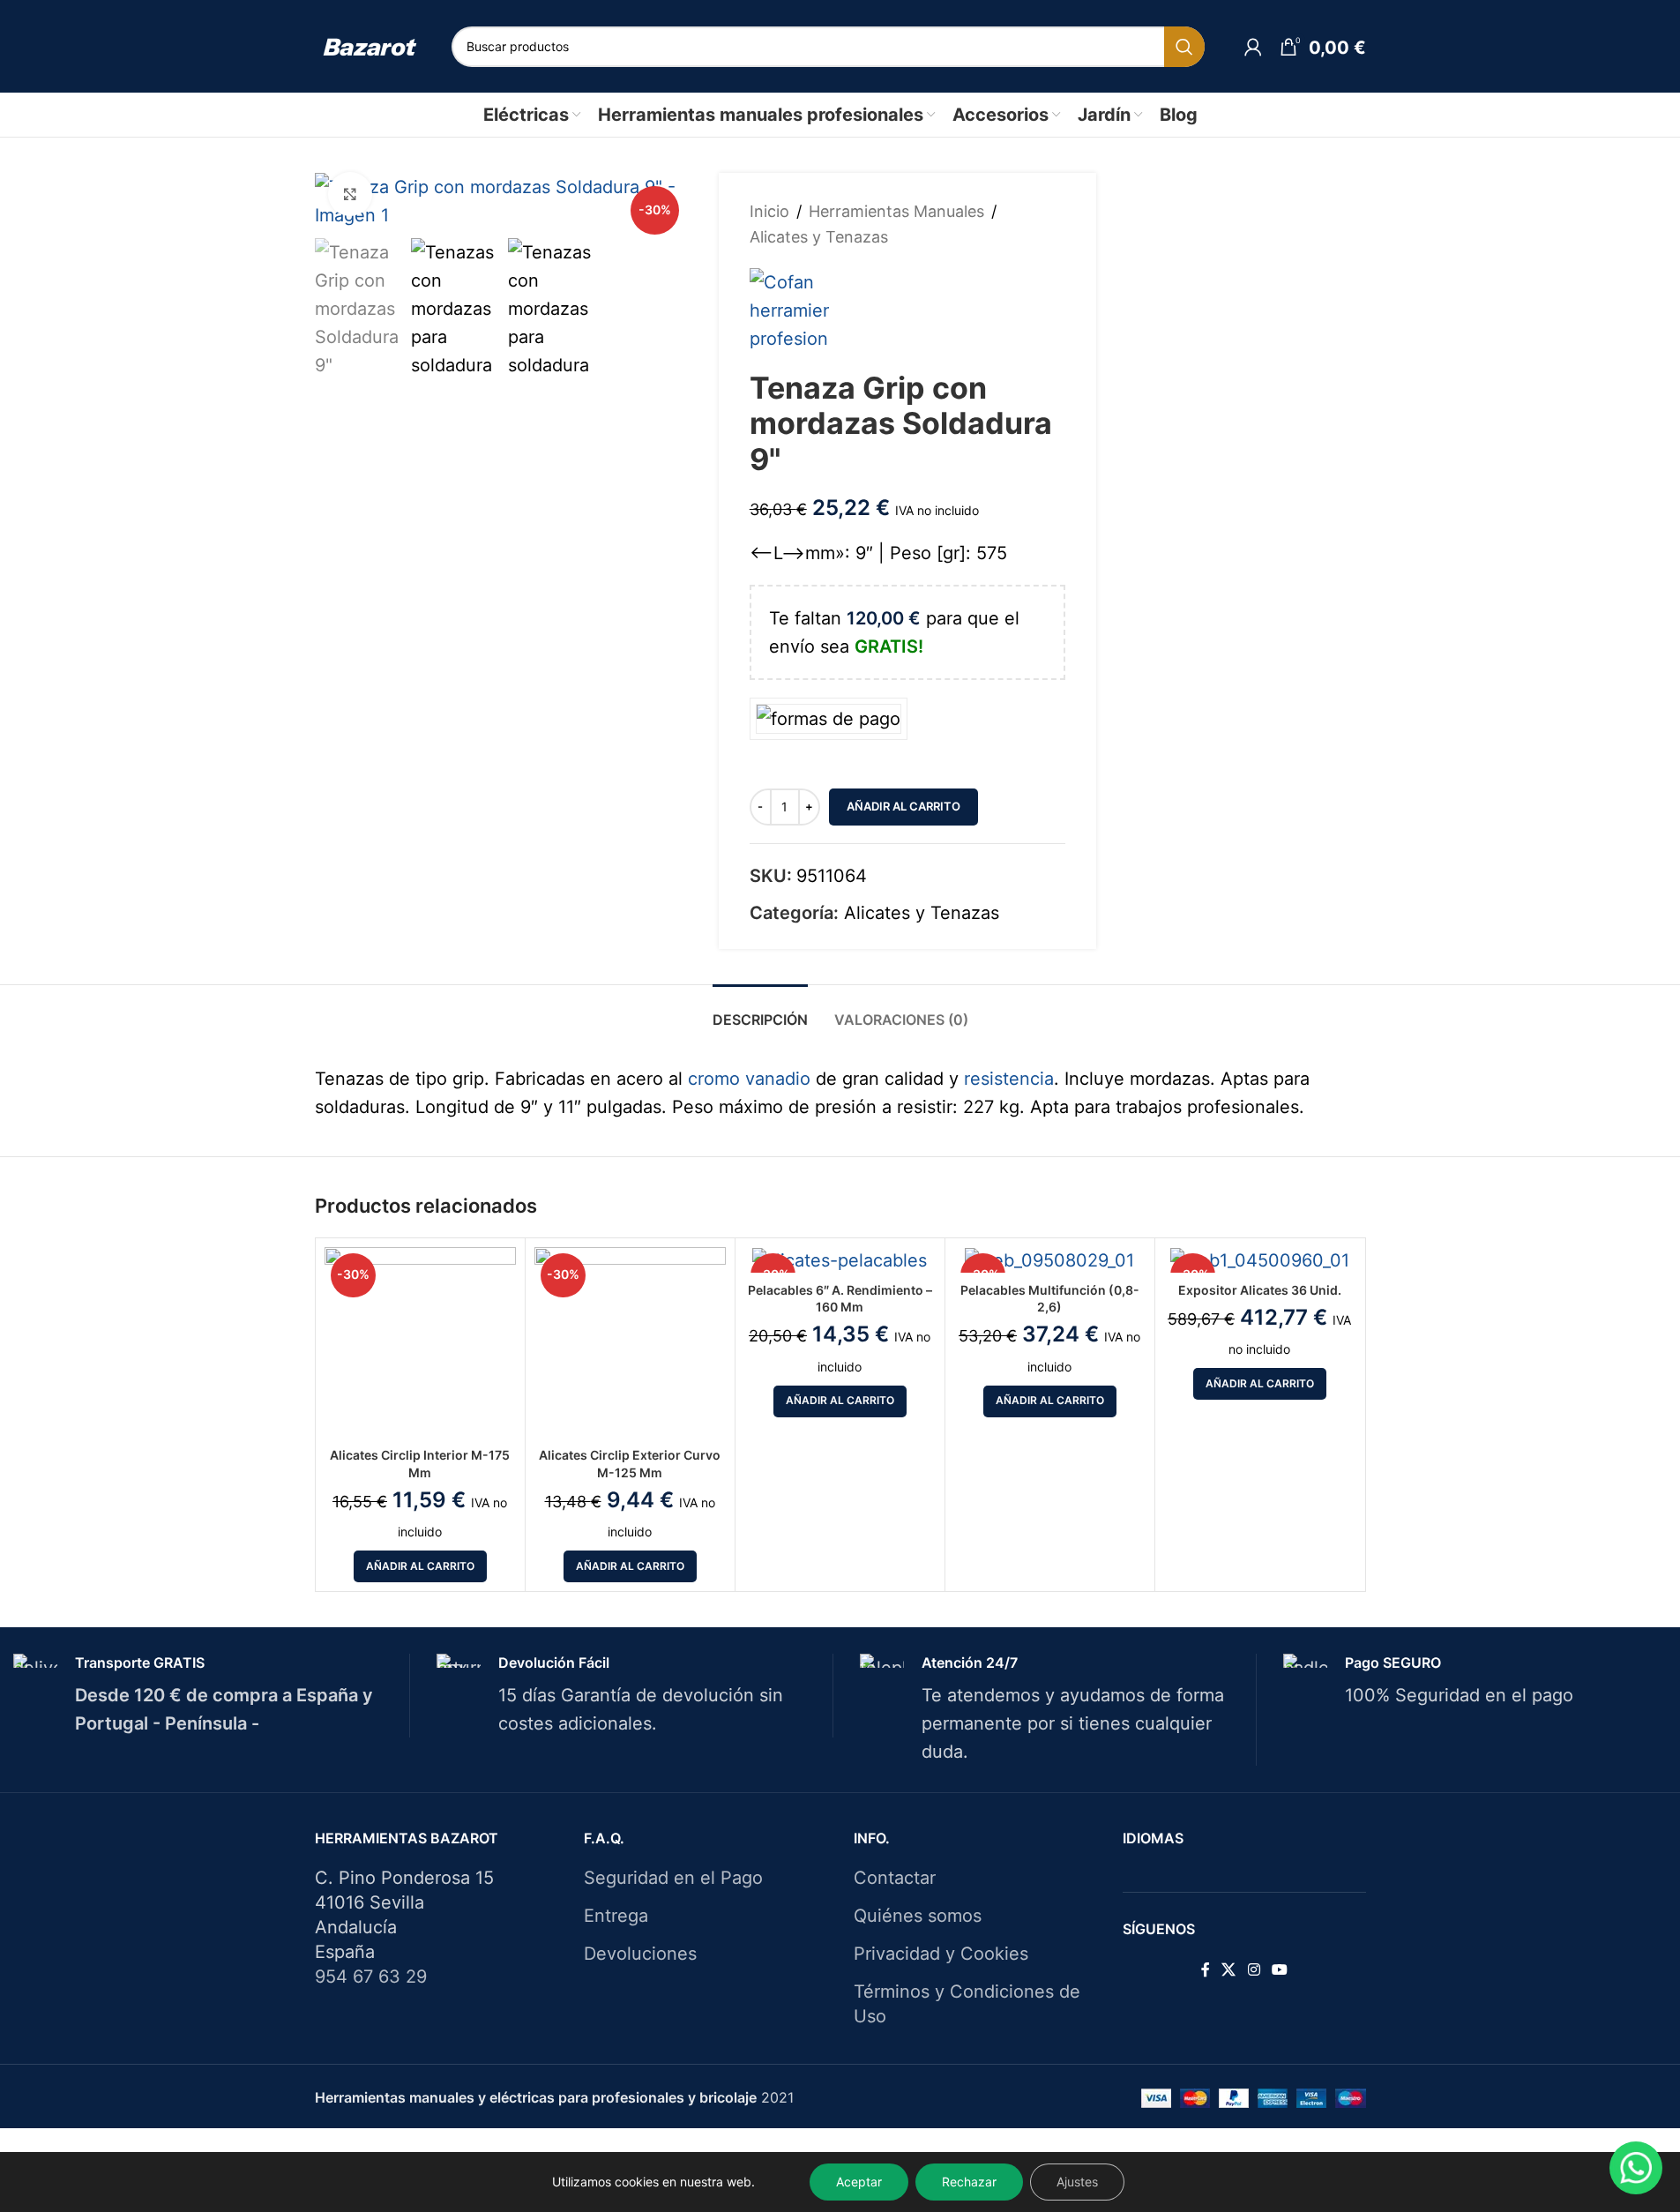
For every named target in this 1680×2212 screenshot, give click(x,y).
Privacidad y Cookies (941, 1954)
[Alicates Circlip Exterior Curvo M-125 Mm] (630, 1343)
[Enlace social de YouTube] (1279, 1970)
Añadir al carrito (903, 806)
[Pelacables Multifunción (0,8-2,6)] (1050, 1260)
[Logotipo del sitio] (370, 46)
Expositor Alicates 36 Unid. (1260, 1290)
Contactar (895, 1878)
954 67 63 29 (371, 1977)
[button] (420, 1566)
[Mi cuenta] (1253, 47)
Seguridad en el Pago (673, 1878)
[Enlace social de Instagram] (1254, 1970)
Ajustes (1077, 2182)
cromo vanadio (749, 1079)
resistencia (1009, 1079)
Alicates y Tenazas (819, 237)
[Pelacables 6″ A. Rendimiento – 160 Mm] (840, 1260)
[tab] (760, 1011)
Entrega (616, 1916)
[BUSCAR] (1184, 47)
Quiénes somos (918, 1916)
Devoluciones (640, 1954)
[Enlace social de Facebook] (1206, 1970)
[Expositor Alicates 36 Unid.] (1260, 1260)
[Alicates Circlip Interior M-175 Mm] (420, 1343)
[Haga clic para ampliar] (350, 194)
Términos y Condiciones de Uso (967, 2004)
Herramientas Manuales (896, 211)
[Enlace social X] (1229, 1970)
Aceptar (859, 2182)
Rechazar (969, 2182)
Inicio (769, 211)
